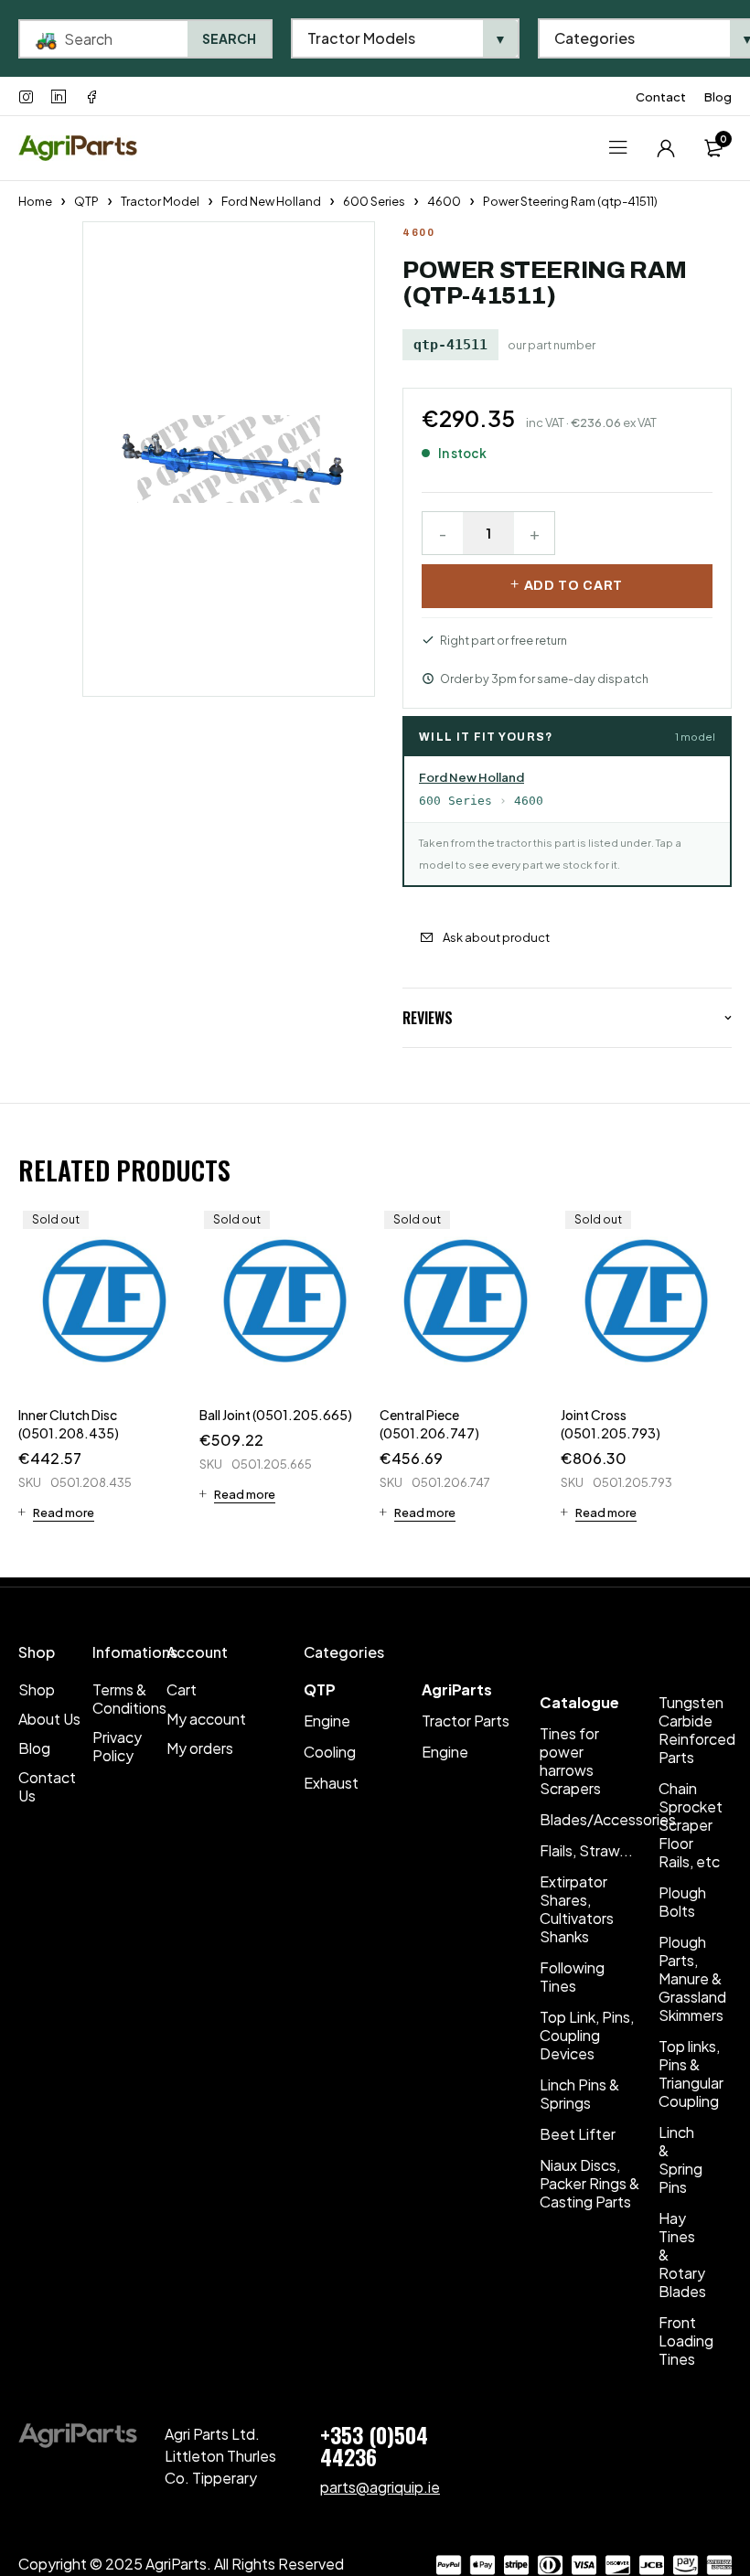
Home (35, 201)
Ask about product (496, 937)
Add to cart (574, 586)
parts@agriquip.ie (380, 2487)
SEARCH (229, 38)
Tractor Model (160, 201)
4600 (444, 201)
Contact (661, 97)
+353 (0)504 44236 (374, 2445)
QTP (86, 201)
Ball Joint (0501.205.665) (276, 1415)
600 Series (374, 201)
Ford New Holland (271, 201)
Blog (718, 97)
